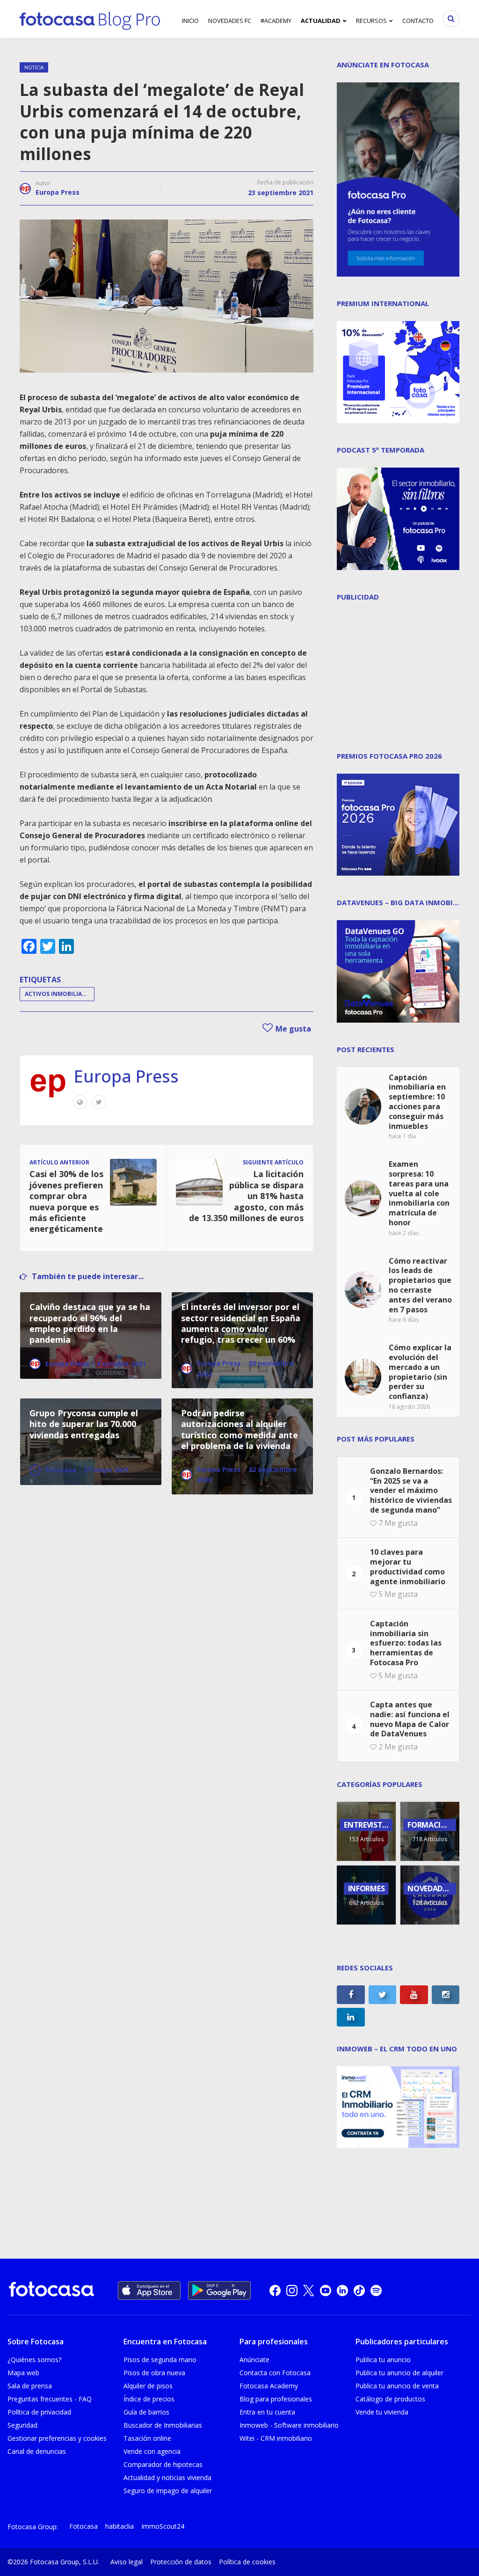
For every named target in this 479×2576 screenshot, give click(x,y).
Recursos (371, 21)
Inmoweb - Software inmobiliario (289, 2425)
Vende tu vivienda (382, 2412)
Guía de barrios (146, 2412)
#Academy (276, 21)
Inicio (190, 21)
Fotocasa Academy (269, 2386)
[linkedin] (342, 2291)
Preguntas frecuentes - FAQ (50, 2399)
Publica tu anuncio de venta (397, 2386)
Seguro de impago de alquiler (168, 2491)
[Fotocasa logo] (51, 2290)
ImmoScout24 (163, 2526)
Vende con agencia (152, 2451)
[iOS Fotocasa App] (149, 2291)
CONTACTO (418, 21)
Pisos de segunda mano (160, 2360)
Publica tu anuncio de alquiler (399, 2373)
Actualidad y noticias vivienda (167, 2477)
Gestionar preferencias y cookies (57, 2438)
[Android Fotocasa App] (219, 2291)
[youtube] (326, 2291)
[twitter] (309, 2291)
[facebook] (275, 2291)
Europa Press (58, 192)
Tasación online (147, 2438)
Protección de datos (181, 2562)
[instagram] (292, 2291)
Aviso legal (127, 2562)
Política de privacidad (39, 2412)
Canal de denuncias (37, 2451)
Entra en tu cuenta (267, 2412)
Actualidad (321, 21)
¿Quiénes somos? (34, 2360)
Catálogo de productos (390, 2399)
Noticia (34, 67)
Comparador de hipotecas (163, 2464)
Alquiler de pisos (148, 2386)
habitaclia (120, 2526)
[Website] (80, 1102)
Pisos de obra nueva (154, 2373)
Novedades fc (230, 21)
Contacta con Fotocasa (275, 2373)
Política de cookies (247, 2562)
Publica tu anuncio (383, 2360)
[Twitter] (99, 1102)
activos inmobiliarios (60, 994)
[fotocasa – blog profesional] (90, 19)
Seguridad (22, 2425)
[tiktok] (359, 2291)
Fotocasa (83, 2526)
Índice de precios (149, 2399)
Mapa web (23, 2373)
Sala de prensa (30, 2386)
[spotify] (376, 2291)
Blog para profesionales (276, 2399)
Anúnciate (254, 2360)
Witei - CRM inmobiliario (276, 2438)
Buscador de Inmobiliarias (163, 2425)
